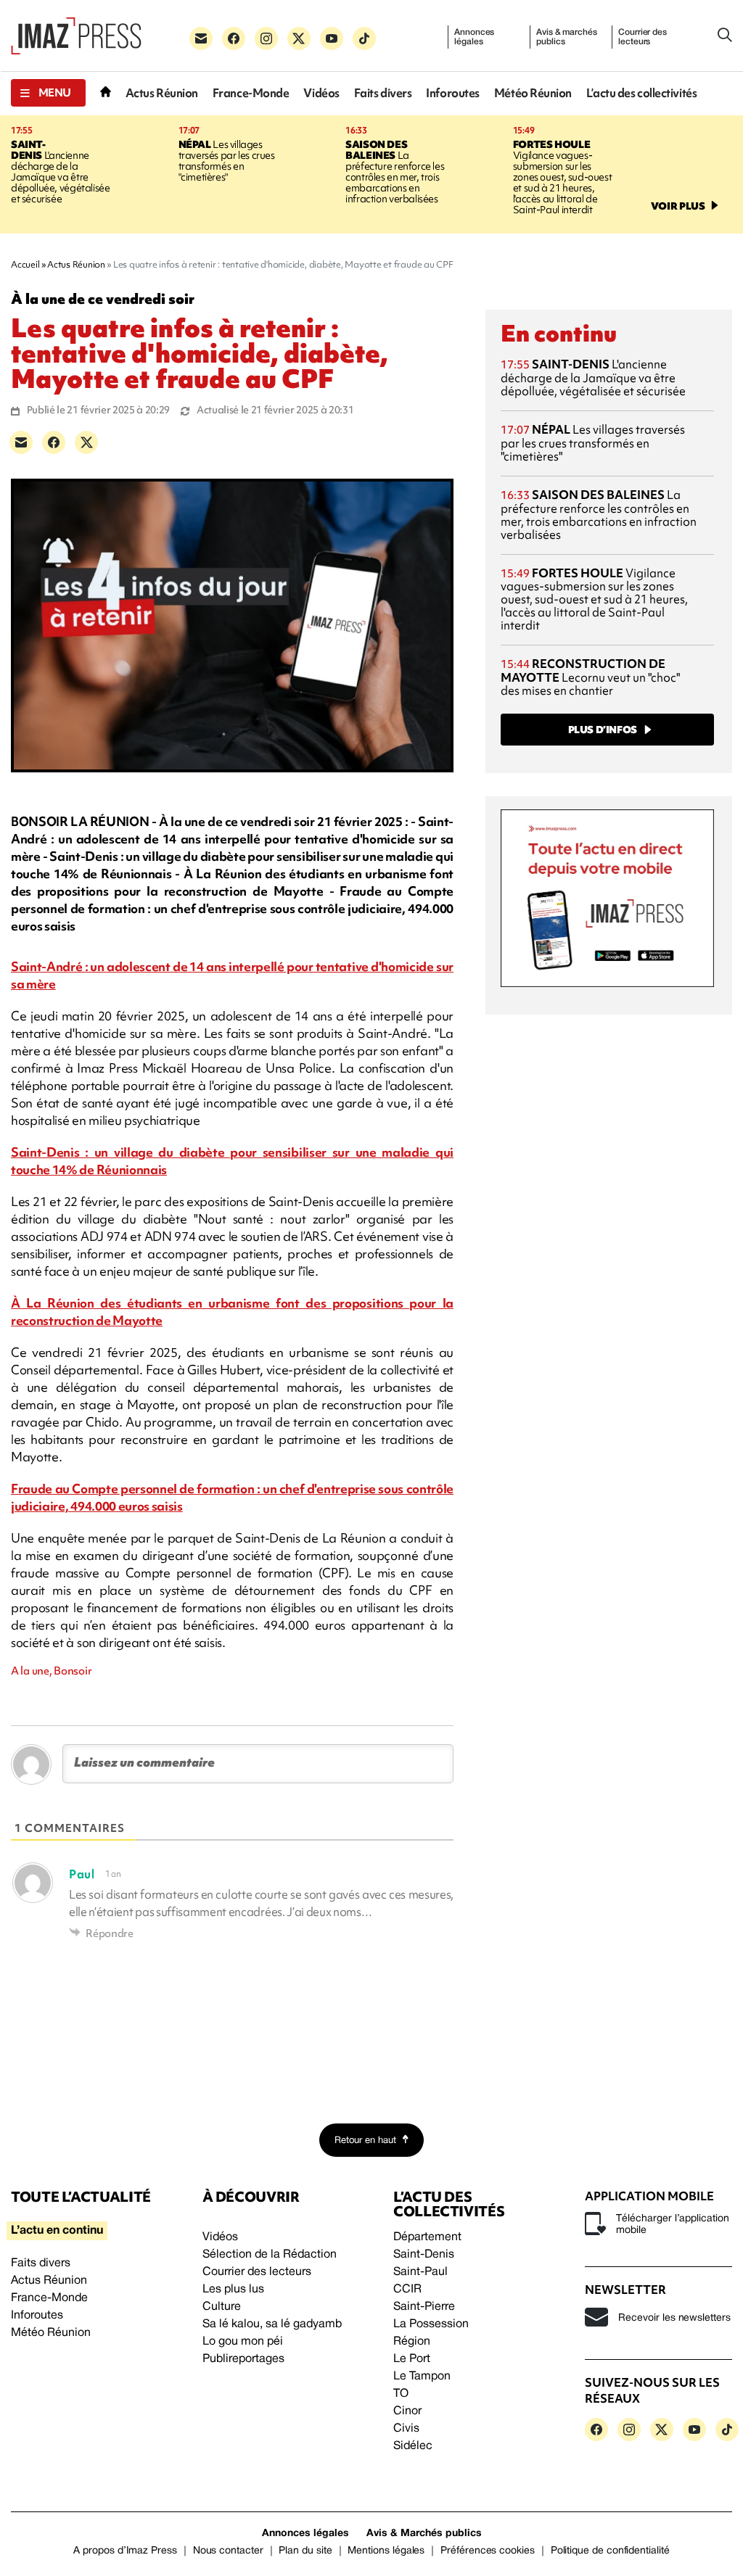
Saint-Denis (424, 2255)
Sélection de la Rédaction (270, 2255)
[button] (48, 93)
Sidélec (413, 2446)
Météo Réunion (533, 93)
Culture (222, 2307)
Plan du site (305, 2551)
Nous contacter (228, 2551)
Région (412, 2342)
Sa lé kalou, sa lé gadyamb (272, 2324)
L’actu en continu (57, 2231)
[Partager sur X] (86, 442)
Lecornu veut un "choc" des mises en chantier (590, 677)
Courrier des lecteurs (643, 37)
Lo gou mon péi (243, 2342)
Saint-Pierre (424, 2307)
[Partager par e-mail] (21, 442)
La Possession (431, 2324)
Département (427, 2237)
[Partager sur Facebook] (54, 442)
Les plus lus (233, 2290)
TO (401, 2394)
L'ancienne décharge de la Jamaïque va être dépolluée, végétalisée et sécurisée (60, 172)
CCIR (407, 2290)
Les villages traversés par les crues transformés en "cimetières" (227, 161)
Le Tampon (422, 2377)
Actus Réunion (162, 93)
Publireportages (243, 2359)
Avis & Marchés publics (424, 2534)
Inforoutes (453, 93)
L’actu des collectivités (641, 93)
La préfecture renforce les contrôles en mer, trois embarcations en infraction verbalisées (395, 172)
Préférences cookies (488, 2551)
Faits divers (383, 93)
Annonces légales (474, 37)
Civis (406, 2429)
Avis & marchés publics (566, 37)
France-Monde (251, 93)
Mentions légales (386, 2551)
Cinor (407, 2411)
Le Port (412, 2359)
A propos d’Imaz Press (125, 2551)
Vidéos (321, 93)
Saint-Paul (420, 2272)
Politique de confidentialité (610, 2551)
